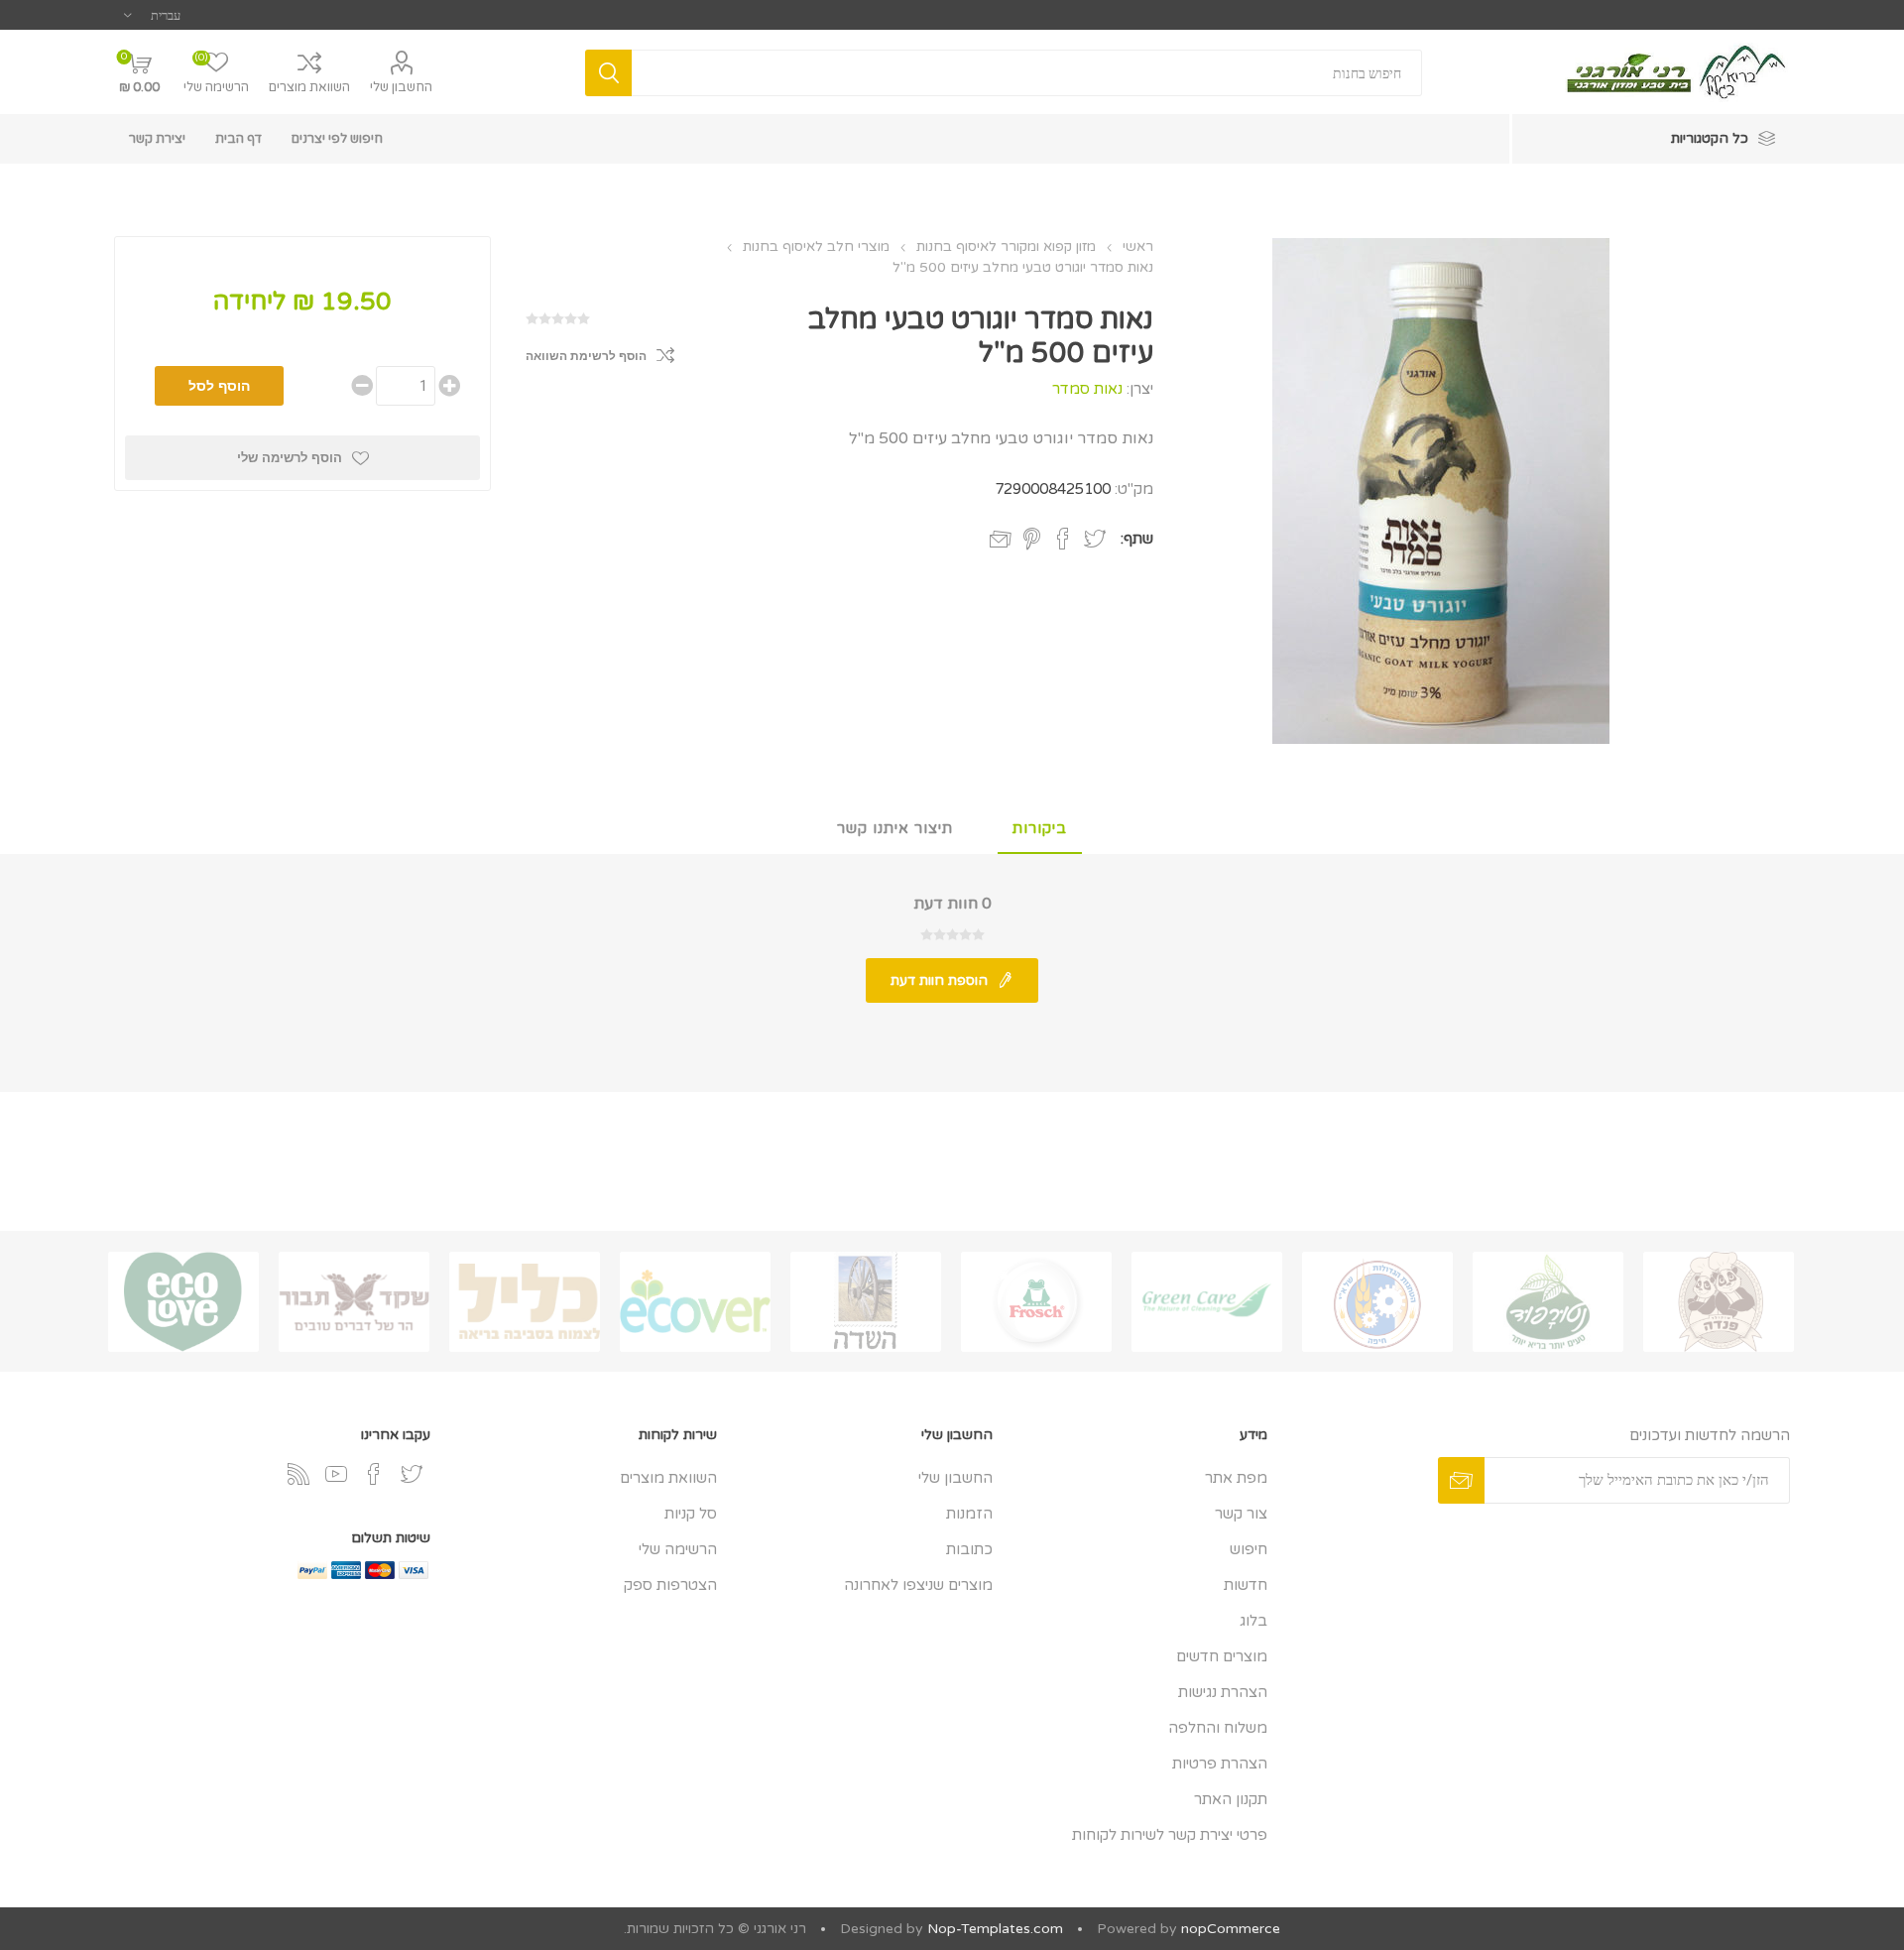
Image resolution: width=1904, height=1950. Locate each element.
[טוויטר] (412, 1474)
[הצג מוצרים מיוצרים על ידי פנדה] (1719, 1301)
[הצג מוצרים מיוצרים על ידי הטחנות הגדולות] (1377, 1301)
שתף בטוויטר (1095, 539)
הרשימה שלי (678, 1549)
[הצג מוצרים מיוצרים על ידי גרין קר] (1207, 1301)
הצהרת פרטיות (1220, 1764)
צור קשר (1241, 1514)
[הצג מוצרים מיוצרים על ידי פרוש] (1036, 1301)
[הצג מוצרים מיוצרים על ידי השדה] (866, 1301)
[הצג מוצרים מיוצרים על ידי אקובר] (695, 1301)
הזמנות (969, 1514)
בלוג (1253, 1621)
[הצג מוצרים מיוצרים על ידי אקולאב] (183, 1301)
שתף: (1137, 539)
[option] (1719, 1301)
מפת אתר (1236, 1478)
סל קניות (691, 1514)
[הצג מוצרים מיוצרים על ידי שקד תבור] (354, 1301)
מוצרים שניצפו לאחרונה (918, 1585)
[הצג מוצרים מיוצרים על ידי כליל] (525, 1301)
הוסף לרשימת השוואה (586, 356)
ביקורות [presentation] (1040, 828)
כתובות (969, 1549)
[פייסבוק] (374, 1474)
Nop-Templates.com (995, 1929)
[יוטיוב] (336, 1474)
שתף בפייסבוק (1063, 539)
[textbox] (1027, 73)
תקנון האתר (1231, 1799)
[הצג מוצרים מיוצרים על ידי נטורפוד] (1548, 1301)
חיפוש (1249, 1549)
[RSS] (298, 1474)
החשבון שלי (401, 87)
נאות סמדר (1087, 389)
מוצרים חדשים (1222, 1656)
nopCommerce (1231, 1929)
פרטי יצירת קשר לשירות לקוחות (1170, 1835)
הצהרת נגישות (1223, 1692)
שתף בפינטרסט (1032, 539)
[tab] (1040, 829)
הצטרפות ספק (670, 1585)
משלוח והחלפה (1218, 1728)
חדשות (1246, 1585)
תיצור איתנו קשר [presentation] (895, 828)
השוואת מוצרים (309, 87)
